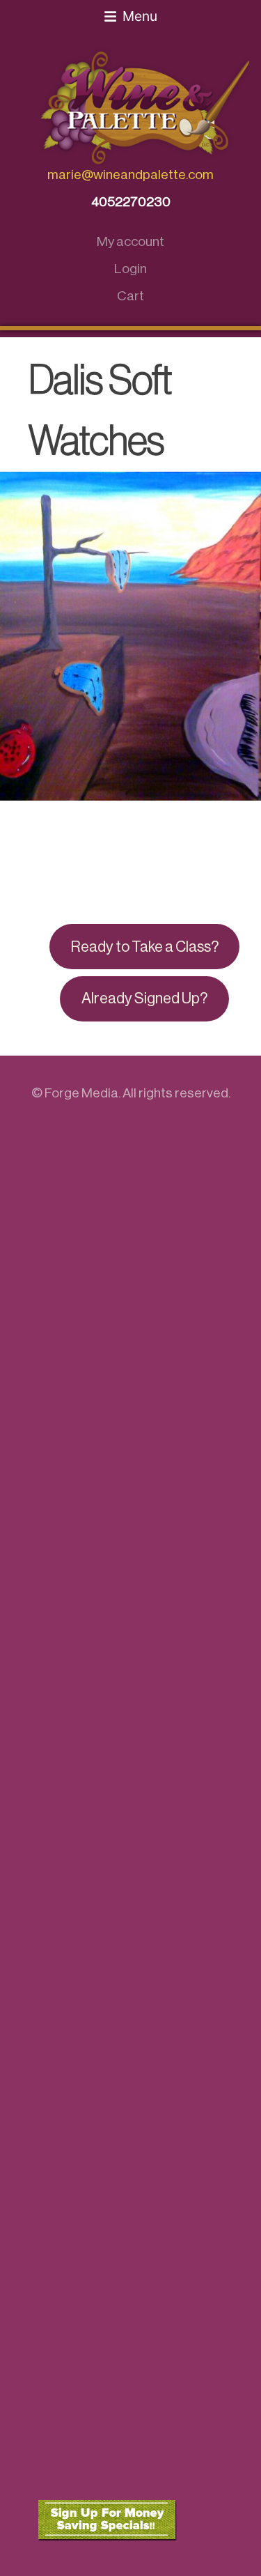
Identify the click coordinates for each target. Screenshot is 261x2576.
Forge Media (81, 1093)
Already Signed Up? (144, 998)
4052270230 (131, 202)
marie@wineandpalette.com (130, 175)
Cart (130, 296)
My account (130, 241)
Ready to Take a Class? (145, 947)
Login (130, 269)
